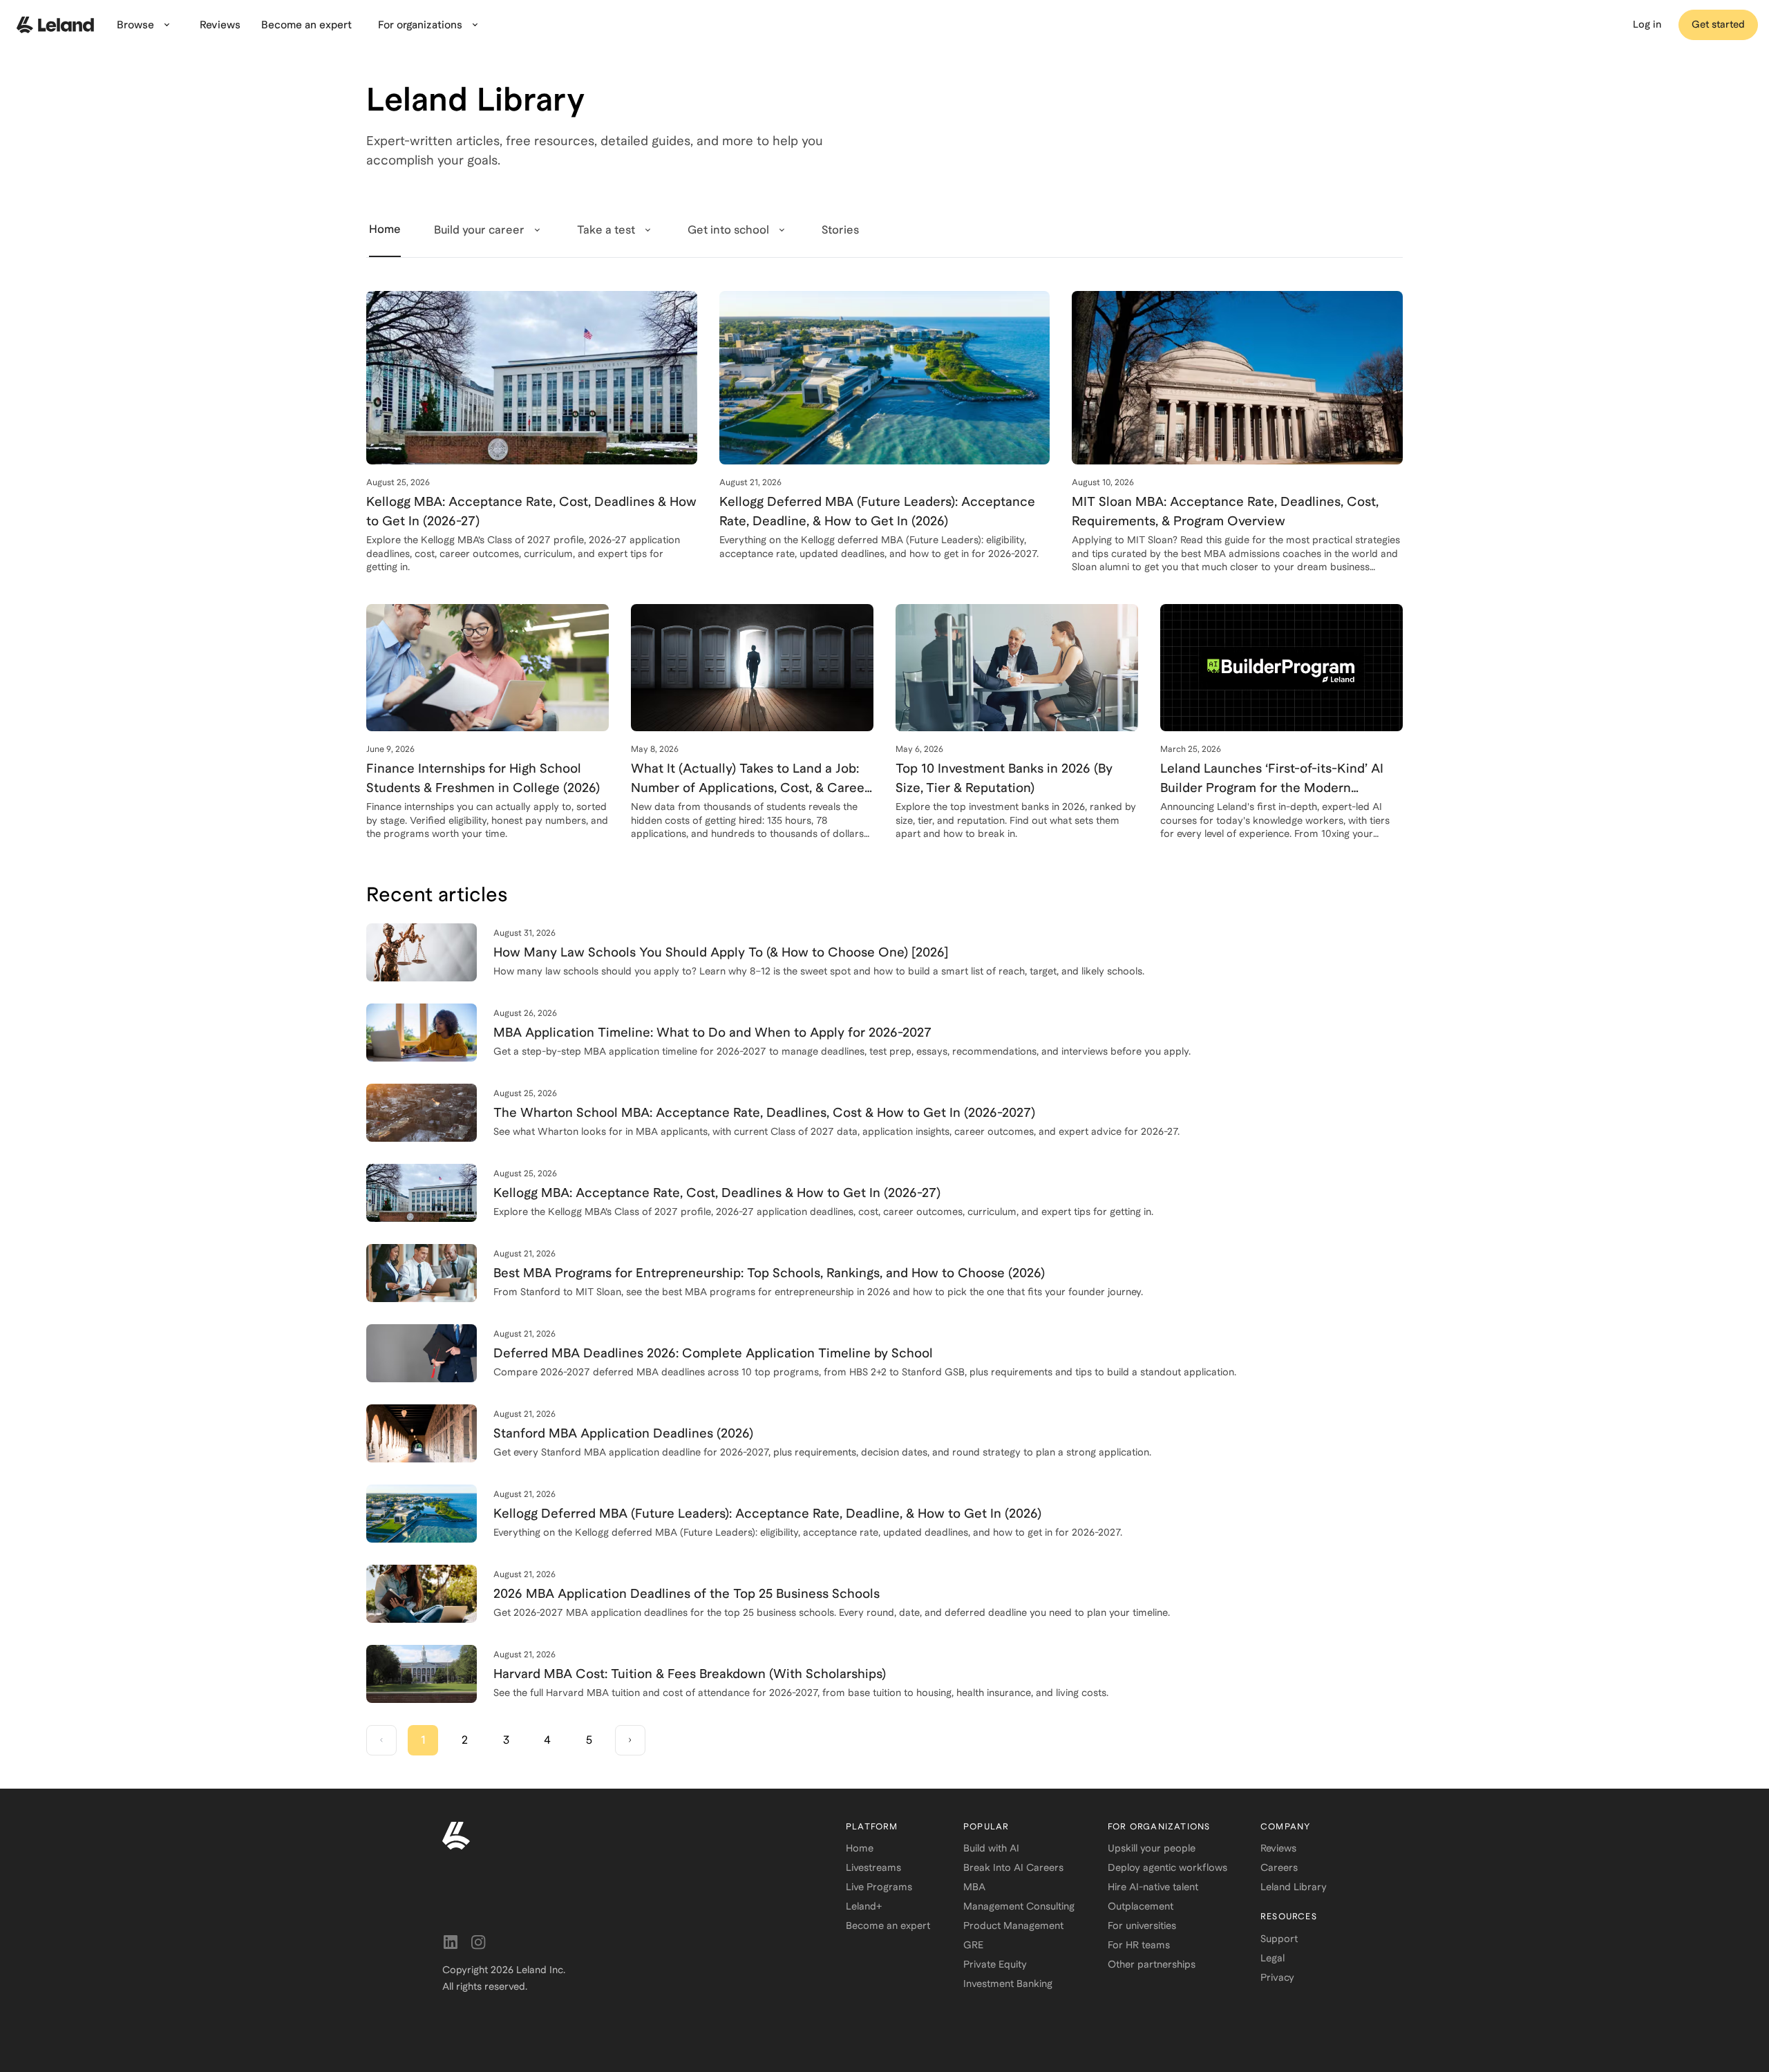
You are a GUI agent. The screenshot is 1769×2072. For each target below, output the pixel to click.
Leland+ (864, 1906)
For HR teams (1139, 1945)
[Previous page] (381, 1740)
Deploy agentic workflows (1167, 1867)
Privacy (1277, 1977)
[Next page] (630, 1740)
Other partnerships (1152, 1964)
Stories (840, 230)
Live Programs (879, 1887)
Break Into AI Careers (1013, 1867)
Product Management (1013, 1925)
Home (860, 1848)
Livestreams (873, 1867)
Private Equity (995, 1964)
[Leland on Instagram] (478, 1942)
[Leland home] (627, 1836)
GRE (973, 1945)
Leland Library (1294, 1887)
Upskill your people (1152, 1848)
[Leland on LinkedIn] (451, 1942)
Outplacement (1141, 1906)
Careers (1279, 1867)
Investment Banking (1008, 1984)
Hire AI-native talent (1153, 1887)
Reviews (1278, 1848)
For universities (1142, 1925)
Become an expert (888, 1925)
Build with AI (991, 1848)
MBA (974, 1887)
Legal (1273, 1958)
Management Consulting (1019, 1906)
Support (1279, 1939)
